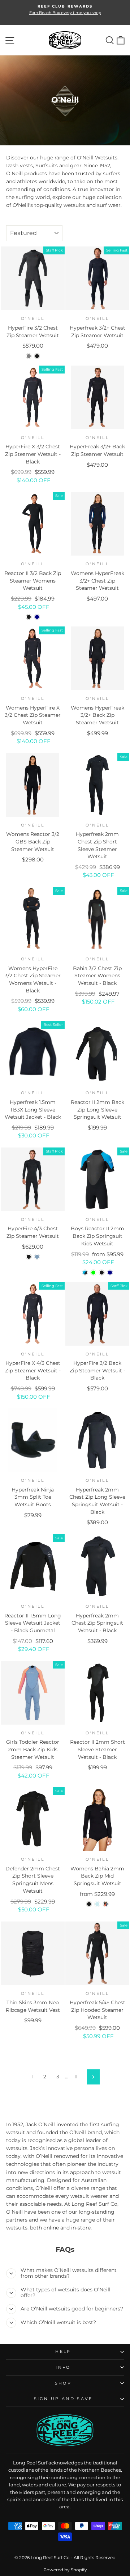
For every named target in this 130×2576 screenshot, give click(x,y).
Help (63, 2351)
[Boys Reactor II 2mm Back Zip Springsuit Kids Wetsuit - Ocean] (85, 1273)
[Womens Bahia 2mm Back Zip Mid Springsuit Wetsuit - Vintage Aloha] (106, 1904)
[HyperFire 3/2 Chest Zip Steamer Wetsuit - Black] (37, 356)
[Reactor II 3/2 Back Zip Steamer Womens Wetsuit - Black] (29, 617)
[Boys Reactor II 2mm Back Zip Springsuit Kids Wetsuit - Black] (102, 1273)
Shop (63, 2383)
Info (63, 2367)
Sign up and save (63, 2399)
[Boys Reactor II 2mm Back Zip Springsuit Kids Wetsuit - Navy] (110, 1273)
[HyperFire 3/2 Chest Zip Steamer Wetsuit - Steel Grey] (29, 356)
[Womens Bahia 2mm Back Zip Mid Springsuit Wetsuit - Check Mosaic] (97, 1904)
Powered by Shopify (65, 2570)
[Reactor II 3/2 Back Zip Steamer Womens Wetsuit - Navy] (37, 617)
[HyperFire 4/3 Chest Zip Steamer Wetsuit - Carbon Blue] (37, 1257)
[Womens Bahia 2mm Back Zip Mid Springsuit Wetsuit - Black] (89, 1904)
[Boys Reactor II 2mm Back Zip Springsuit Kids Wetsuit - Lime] (93, 1273)
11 (76, 2077)
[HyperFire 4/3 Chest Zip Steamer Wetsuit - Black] (29, 1257)
